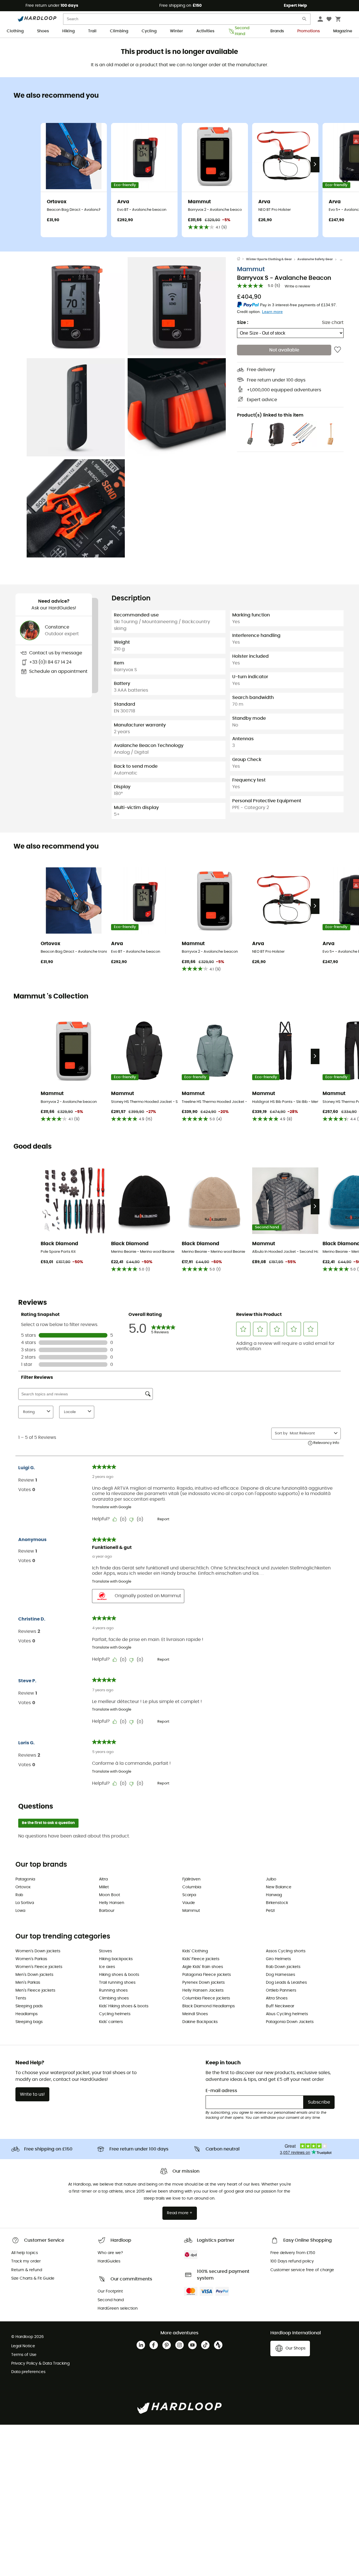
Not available (284, 350)
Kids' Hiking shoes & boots (124, 2006)
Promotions (309, 31)
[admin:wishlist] (338, 350)
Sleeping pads (29, 2006)
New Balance (279, 1887)
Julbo (271, 1879)
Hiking (68, 31)
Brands (277, 31)
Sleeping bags (29, 2022)
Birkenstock (277, 1903)
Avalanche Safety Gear (315, 259)
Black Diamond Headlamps (209, 2006)
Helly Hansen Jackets (203, 1990)
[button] (76, 306)
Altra (103, 1879)
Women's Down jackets (38, 1951)
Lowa (20, 1911)
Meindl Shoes (195, 2014)
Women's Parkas (31, 1959)
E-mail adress (221, 2091)
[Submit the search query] (305, 20)
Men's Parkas (28, 1983)
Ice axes (107, 1967)
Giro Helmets (278, 1959)
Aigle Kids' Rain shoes (203, 1967)
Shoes (43, 31)
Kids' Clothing (195, 1951)
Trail (92, 31)
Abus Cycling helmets (287, 2014)
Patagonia (25, 1879)
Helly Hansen (112, 1903)
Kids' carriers (111, 2022)
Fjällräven (191, 1879)
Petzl (270, 1911)
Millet (104, 1887)
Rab (19, 1895)
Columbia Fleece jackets (206, 1998)
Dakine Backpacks (200, 2022)
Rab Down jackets (283, 1967)
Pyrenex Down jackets (203, 1983)
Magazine (343, 31)
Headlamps (27, 2014)
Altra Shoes (277, 1998)
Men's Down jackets (34, 1975)
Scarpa (189, 1895)
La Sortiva (25, 1903)
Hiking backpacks (116, 1959)
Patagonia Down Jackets (290, 2022)
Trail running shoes (117, 1983)
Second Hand (242, 31)
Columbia (192, 1887)
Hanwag (274, 1895)
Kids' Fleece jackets (201, 1959)
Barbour (107, 1911)
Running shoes (113, 1990)
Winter (176, 31)
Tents (21, 1998)
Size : (243, 322)
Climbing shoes (114, 1998)
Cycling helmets (115, 2014)
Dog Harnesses (280, 1975)
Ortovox (23, 1887)
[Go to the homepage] (241, 259)
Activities (205, 31)
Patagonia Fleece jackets (207, 1975)
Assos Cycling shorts (286, 1951)
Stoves (105, 1951)
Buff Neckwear (280, 2006)
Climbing (119, 31)
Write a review (297, 286)
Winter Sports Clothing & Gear (269, 259)
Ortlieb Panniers (281, 1990)
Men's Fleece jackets (35, 1990)
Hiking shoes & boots (119, 1975)
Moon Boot (110, 1895)
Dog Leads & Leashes (286, 1983)
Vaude (189, 1903)
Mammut (251, 269)
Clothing (15, 31)
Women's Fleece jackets (39, 1967)
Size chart (333, 322)
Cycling (149, 31)
